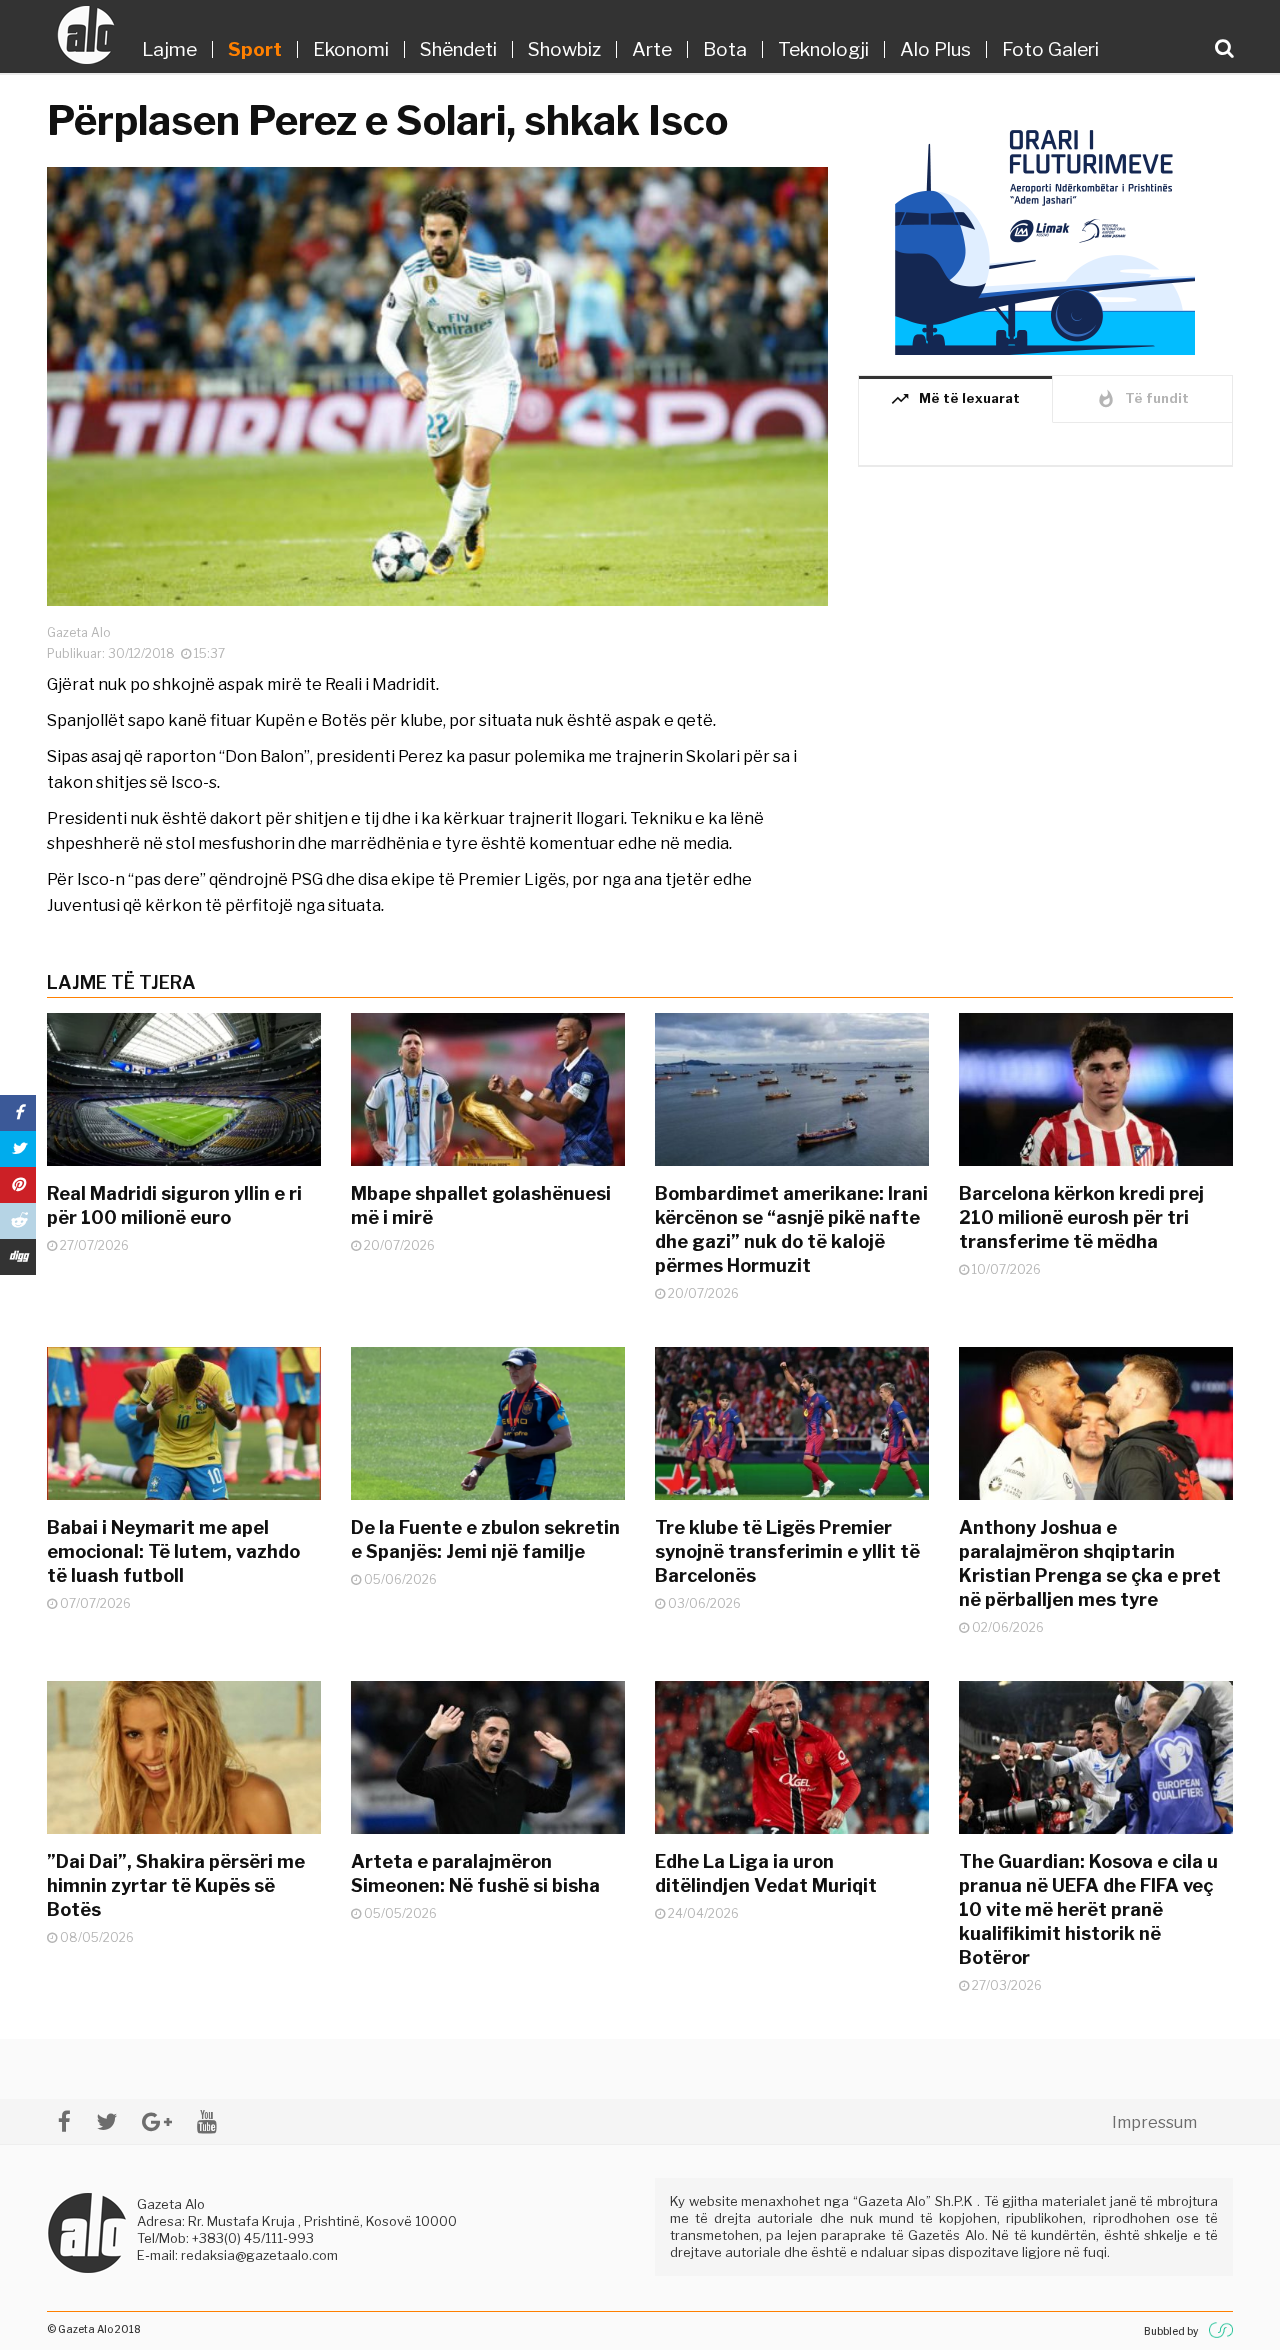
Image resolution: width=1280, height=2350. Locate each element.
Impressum (1154, 2122)
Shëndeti (458, 49)
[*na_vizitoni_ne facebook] (64, 2121)
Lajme (169, 49)
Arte (652, 49)
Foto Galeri (1050, 49)
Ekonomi (351, 49)
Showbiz (564, 49)
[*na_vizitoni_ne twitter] (106, 2121)
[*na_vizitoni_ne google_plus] (157, 2121)
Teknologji (823, 49)
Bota (725, 49)
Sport (255, 49)
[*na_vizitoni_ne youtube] (207, 2121)
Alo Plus (935, 49)
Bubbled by (1171, 2331)
